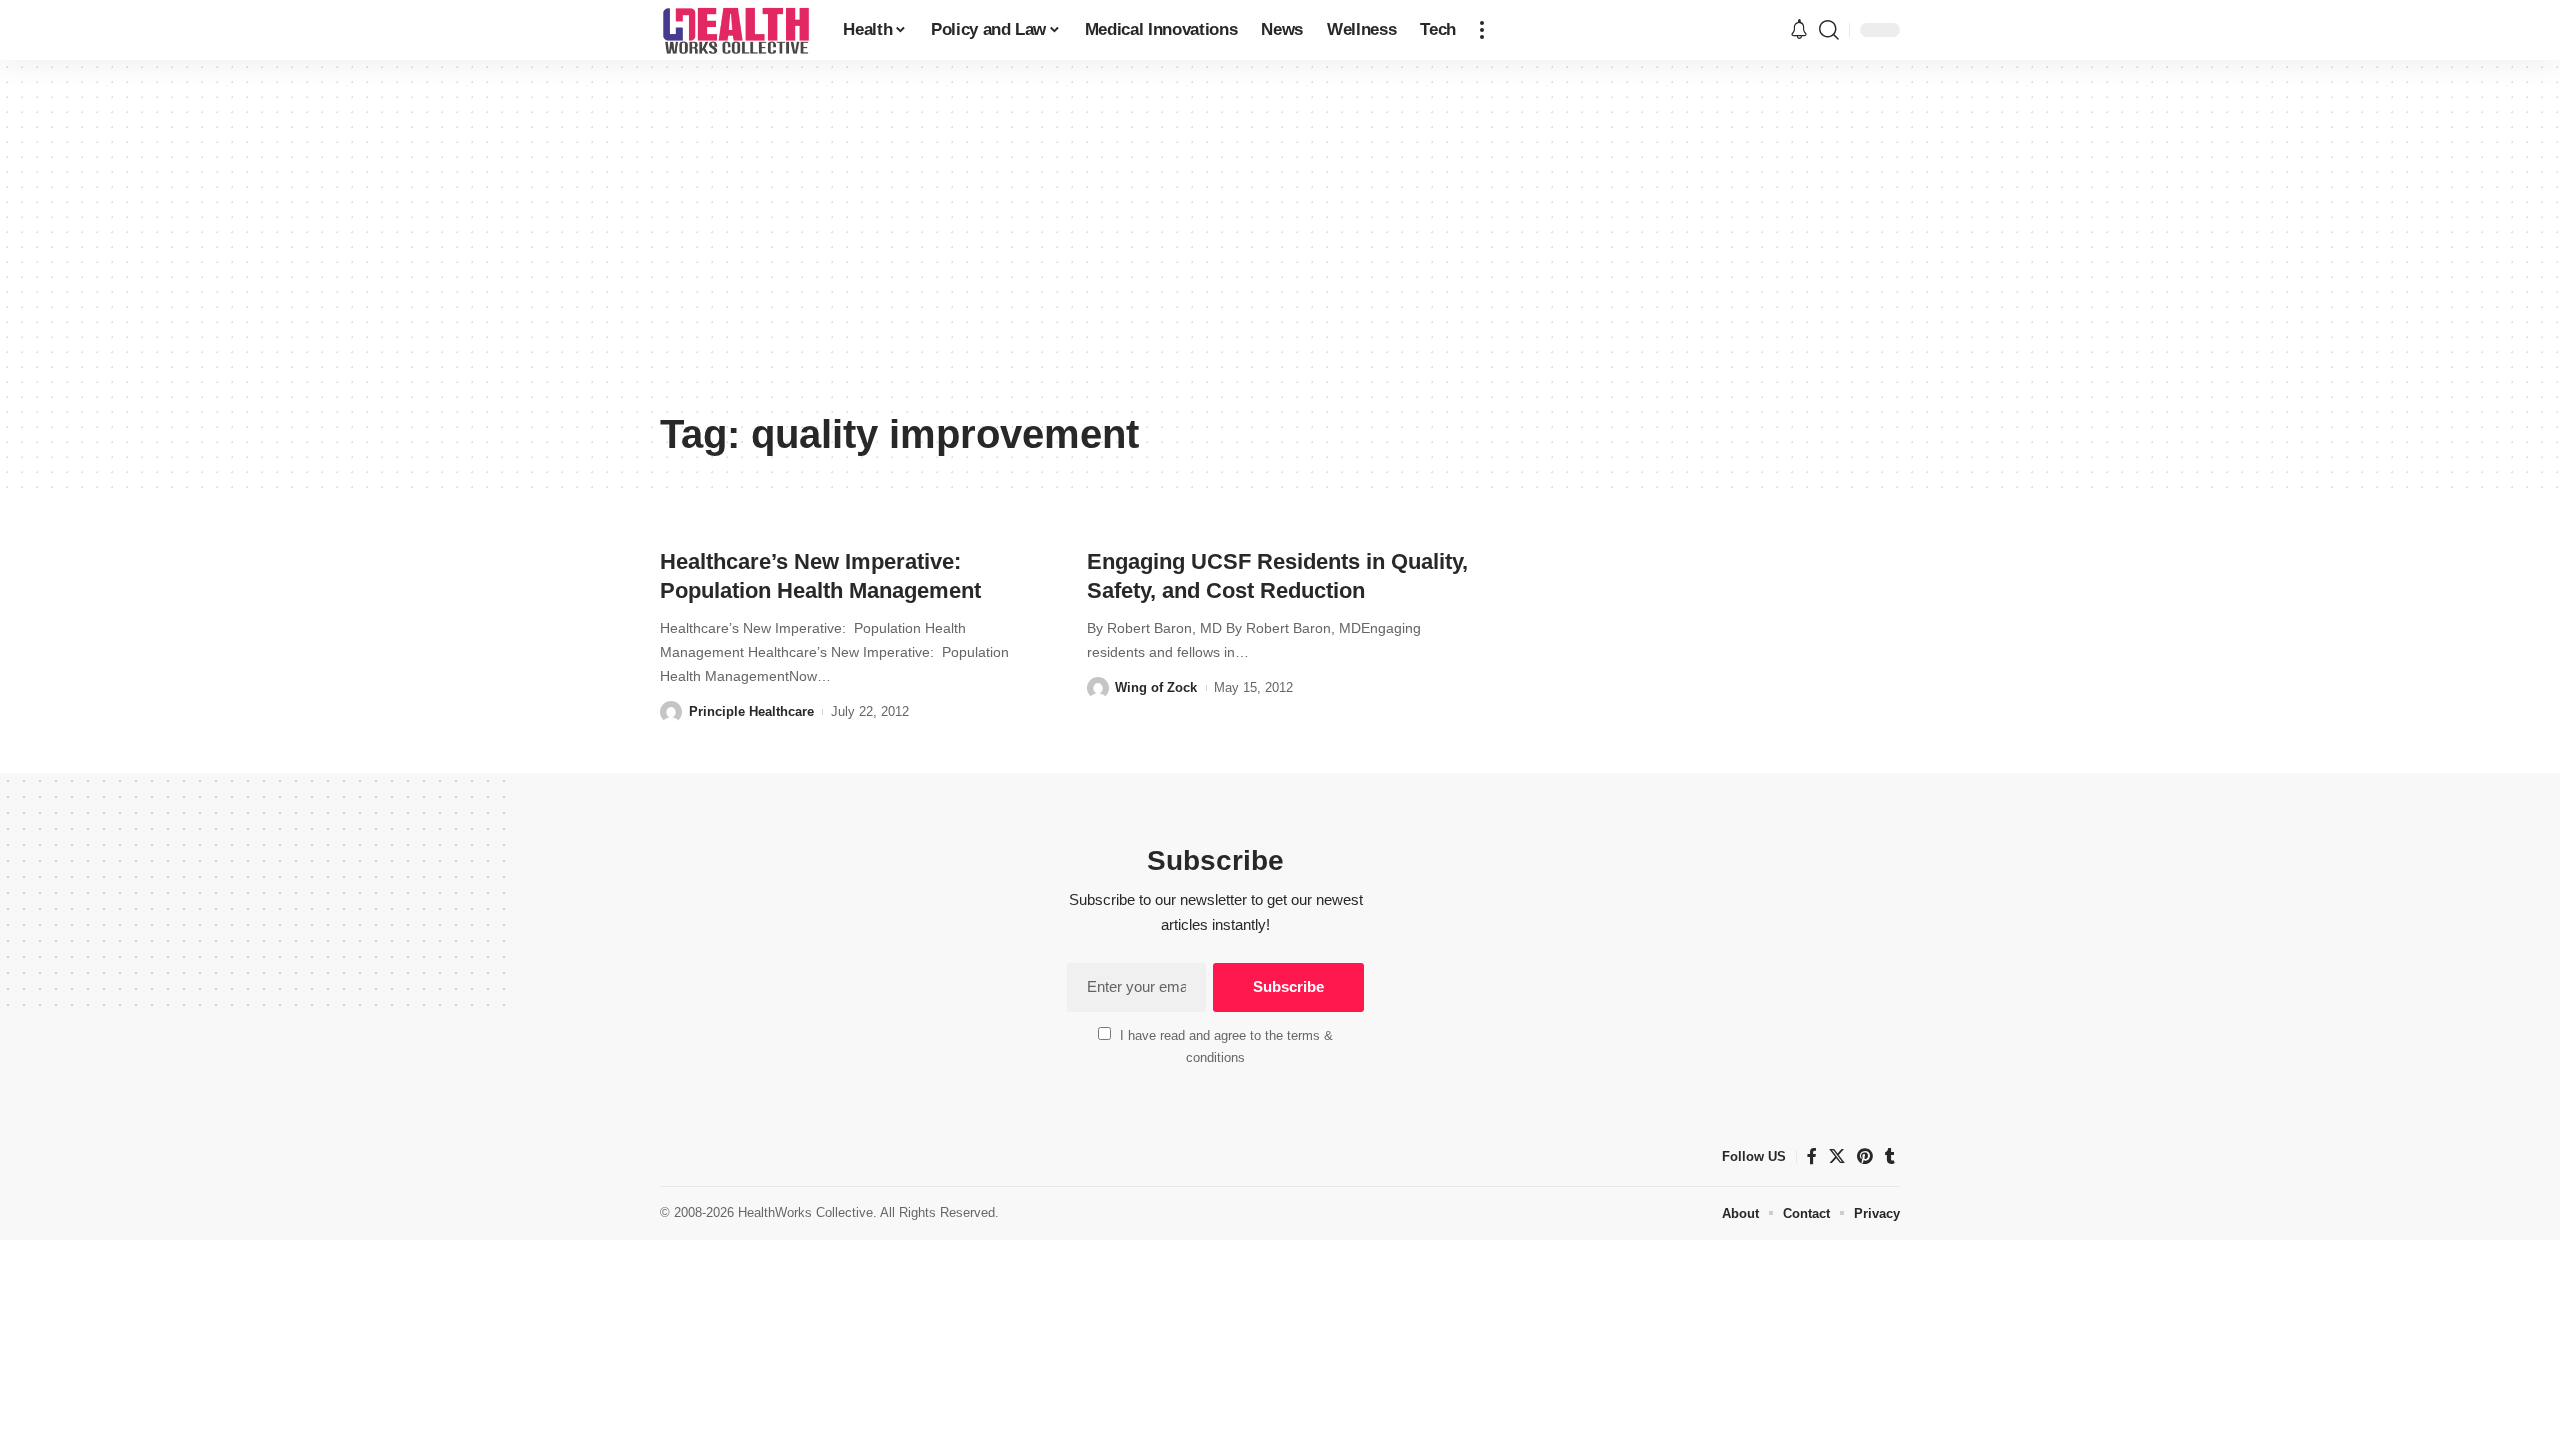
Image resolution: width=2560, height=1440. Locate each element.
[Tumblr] (1890, 1156)
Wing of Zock (1156, 687)
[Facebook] (1812, 1156)
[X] (1837, 1156)
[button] (1482, 30)
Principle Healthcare (751, 711)
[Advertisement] (1280, 250)
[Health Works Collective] (735, 30)
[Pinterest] (1865, 1156)
